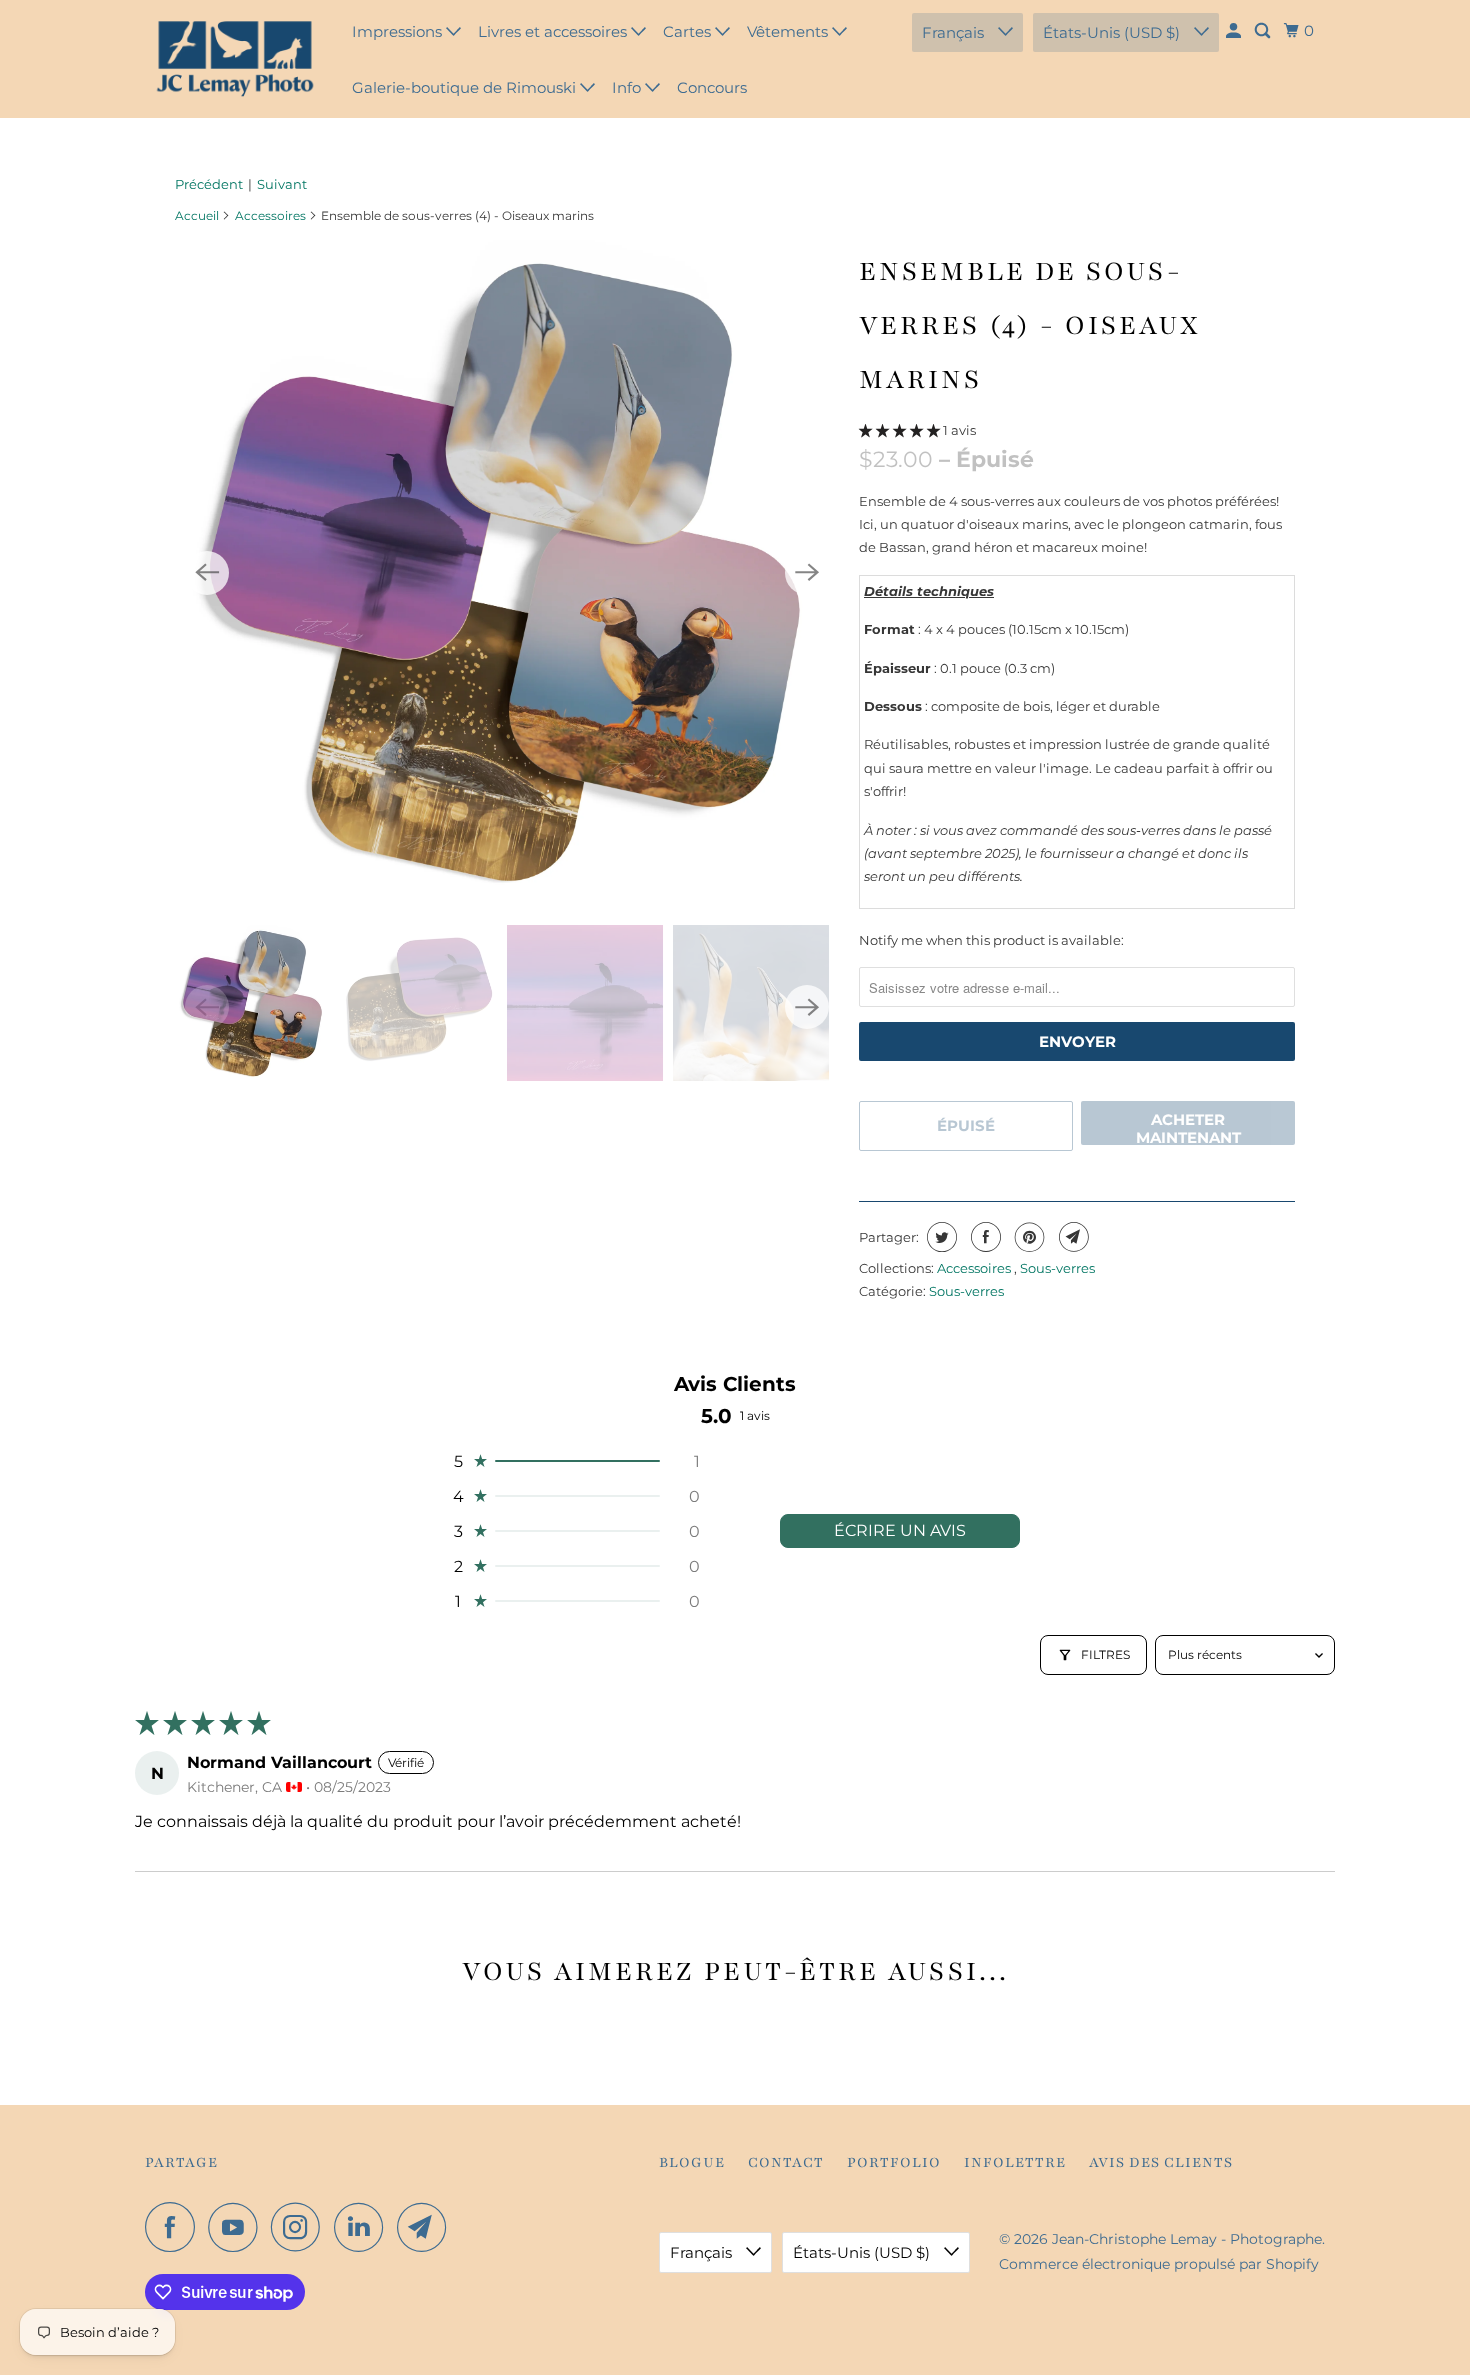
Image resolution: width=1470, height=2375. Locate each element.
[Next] (807, 573)
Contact (786, 2162)
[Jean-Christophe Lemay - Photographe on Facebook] (175, 2227)
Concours (712, 87)
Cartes (689, 31)
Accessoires (270, 215)
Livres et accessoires (554, 31)
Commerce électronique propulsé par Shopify (1159, 2264)
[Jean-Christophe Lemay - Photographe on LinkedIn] (364, 2227)
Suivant (282, 184)
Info (628, 87)
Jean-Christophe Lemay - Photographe (1187, 2239)
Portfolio (894, 2162)
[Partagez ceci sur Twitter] (939, 1237)
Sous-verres (1057, 1268)
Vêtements (789, 31)
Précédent (209, 184)
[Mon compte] (1235, 31)
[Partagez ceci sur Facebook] (983, 1237)
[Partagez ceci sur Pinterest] (1027, 1237)
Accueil (197, 215)
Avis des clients (1161, 2162)
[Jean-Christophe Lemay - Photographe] (235, 59)
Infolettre (1015, 2162)
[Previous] (207, 573)
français (955, 32)
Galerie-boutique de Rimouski (466, 87)
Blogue (692, 2162)
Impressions (399, 31)
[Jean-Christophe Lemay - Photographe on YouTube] (238, 2227)
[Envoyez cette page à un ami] (1071, 1237)
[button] (901, 430)
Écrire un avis (900, 1530)
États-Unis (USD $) (1113, 32)
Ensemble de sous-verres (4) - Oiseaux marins (1030, 325)
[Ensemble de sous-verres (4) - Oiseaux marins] (507, 573)
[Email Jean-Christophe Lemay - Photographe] (427, 2227)
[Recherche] (1264, 31)
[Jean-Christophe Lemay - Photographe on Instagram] (301, 2227)
